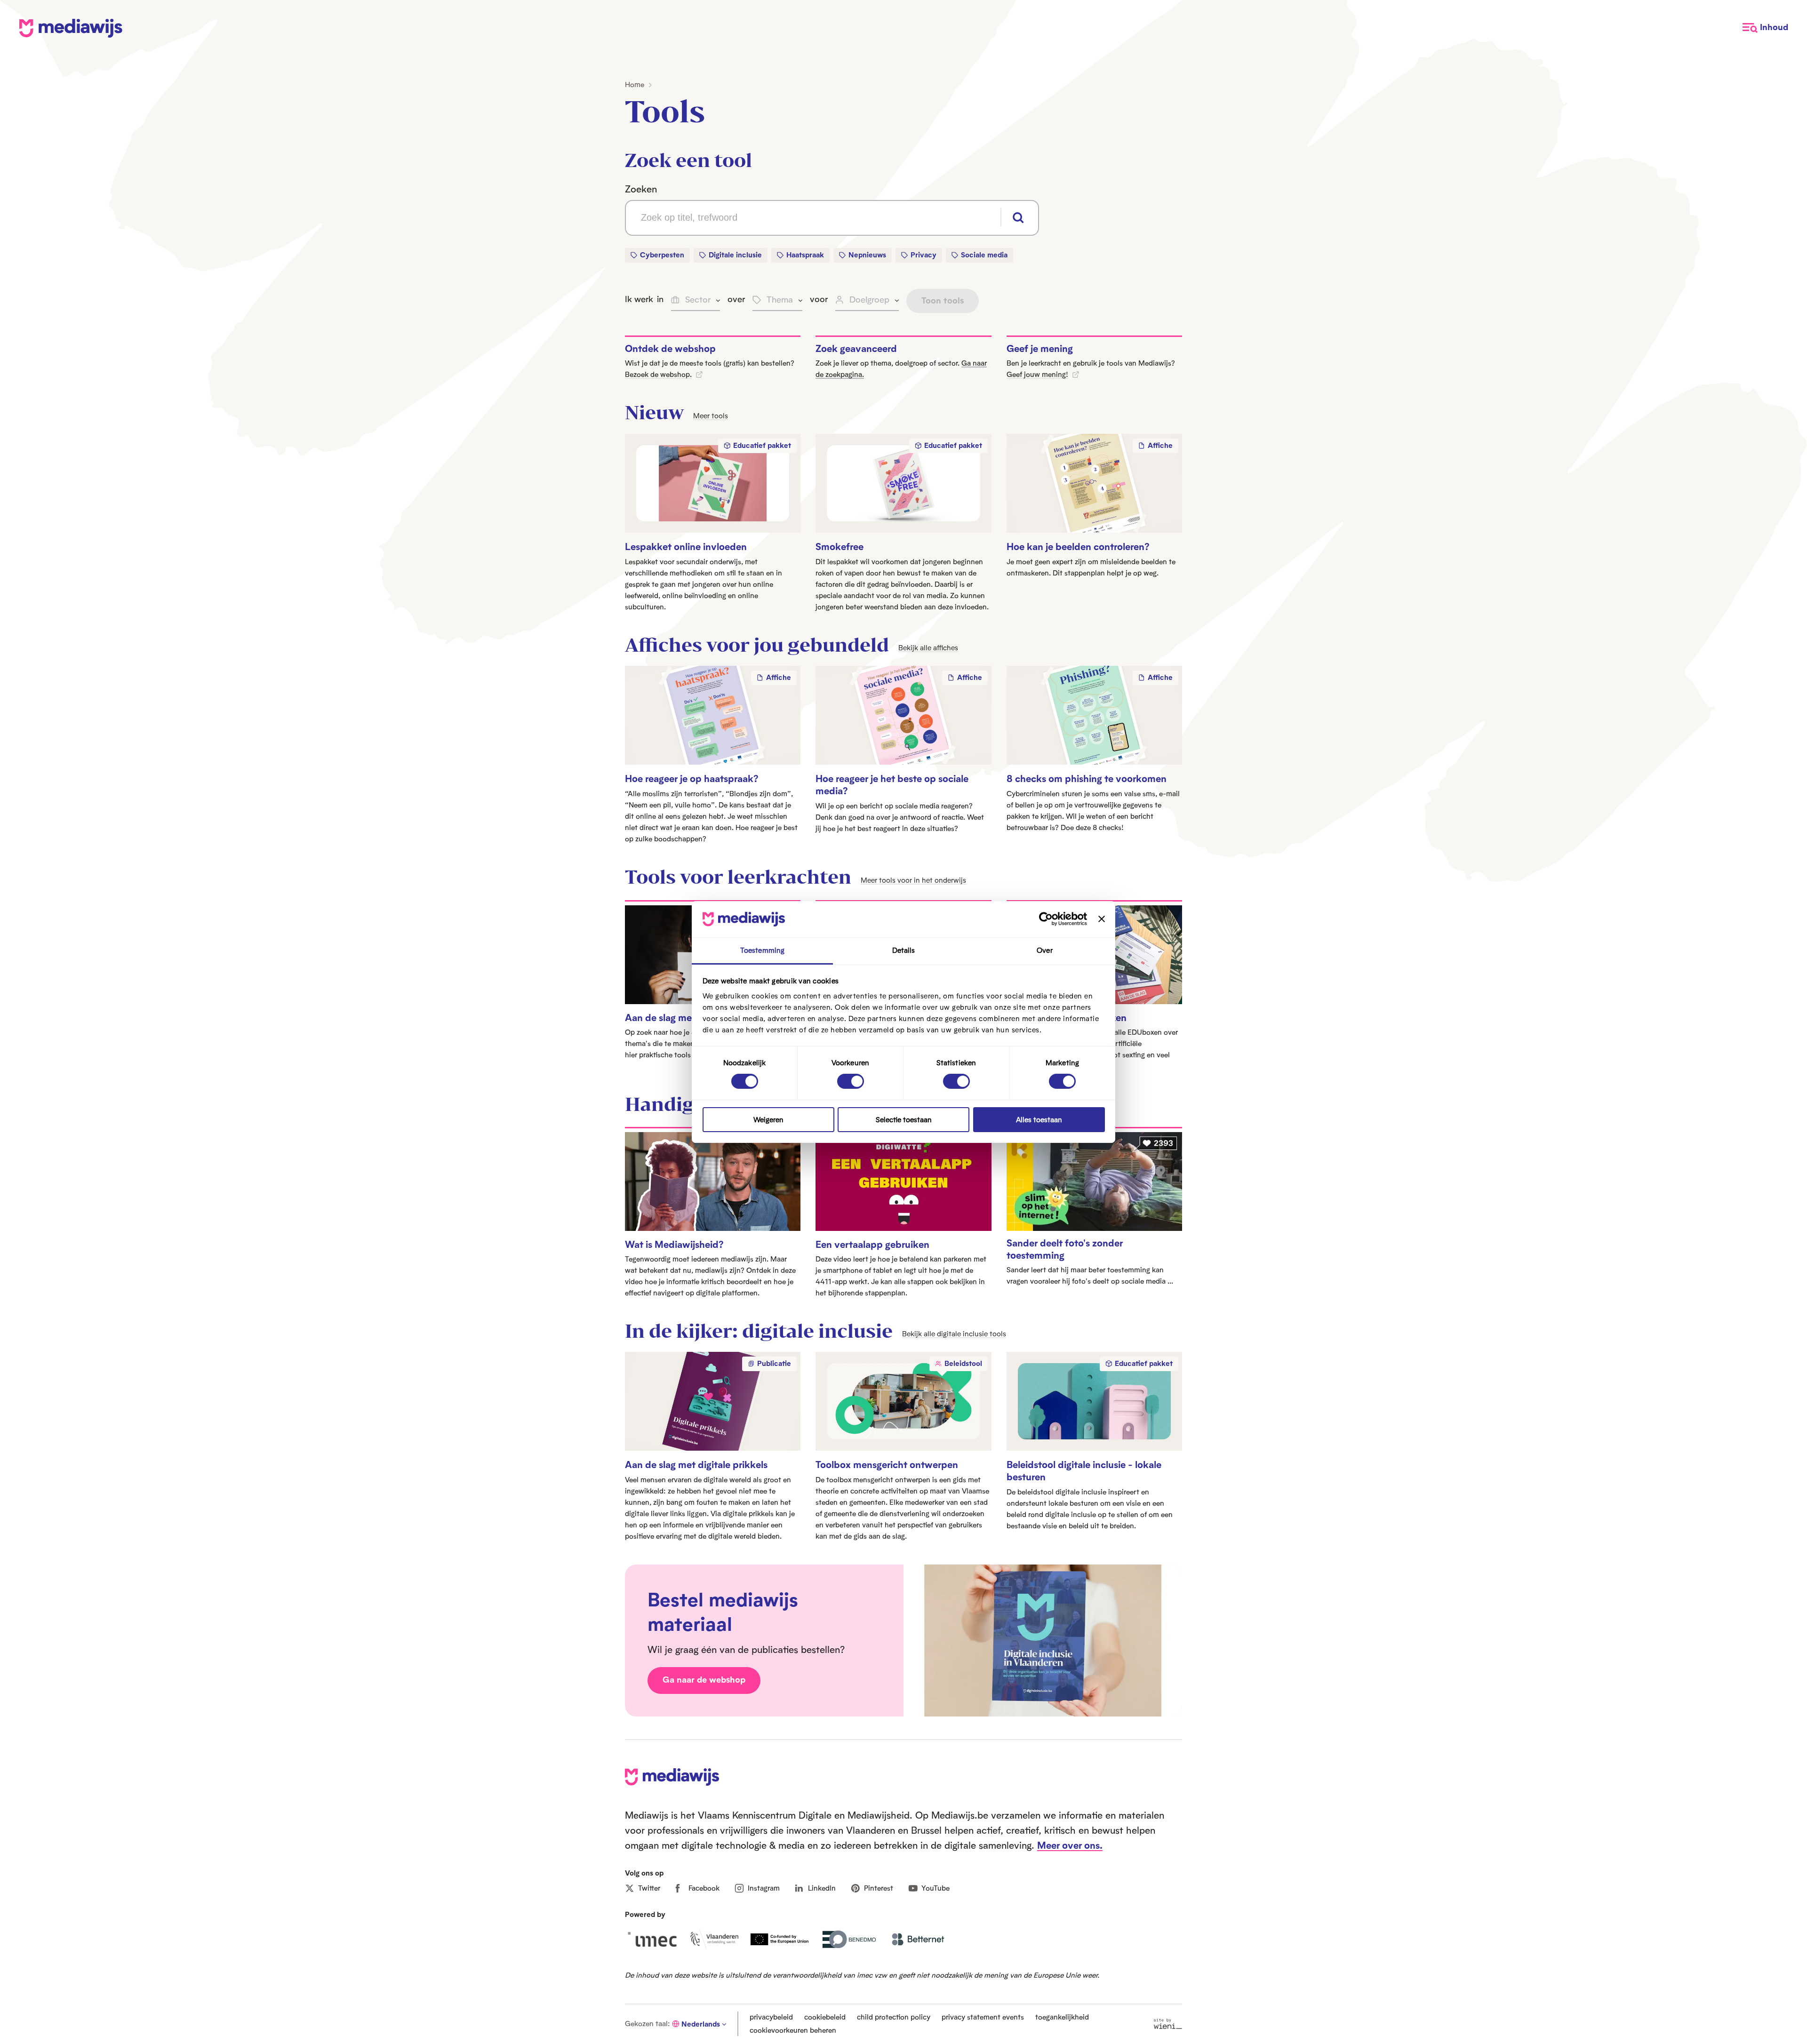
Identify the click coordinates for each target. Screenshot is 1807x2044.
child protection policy (894, 2017)
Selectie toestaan (904, 1120)
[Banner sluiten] (1102, 919)
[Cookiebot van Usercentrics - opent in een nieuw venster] (1046, 919)
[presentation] (713, 1182)
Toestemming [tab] (762, 950)
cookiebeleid (825, 2017)
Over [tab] (1044, 950)
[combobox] (832, 218)
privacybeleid (771, 2017)
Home (635, 84)
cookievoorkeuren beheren (793, 2030)
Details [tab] (904, 950)
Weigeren (768, 1120)
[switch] (851, 1081)
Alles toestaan (1039, 1120)
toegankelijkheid (1062, 2017)
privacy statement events (983, 2017)
